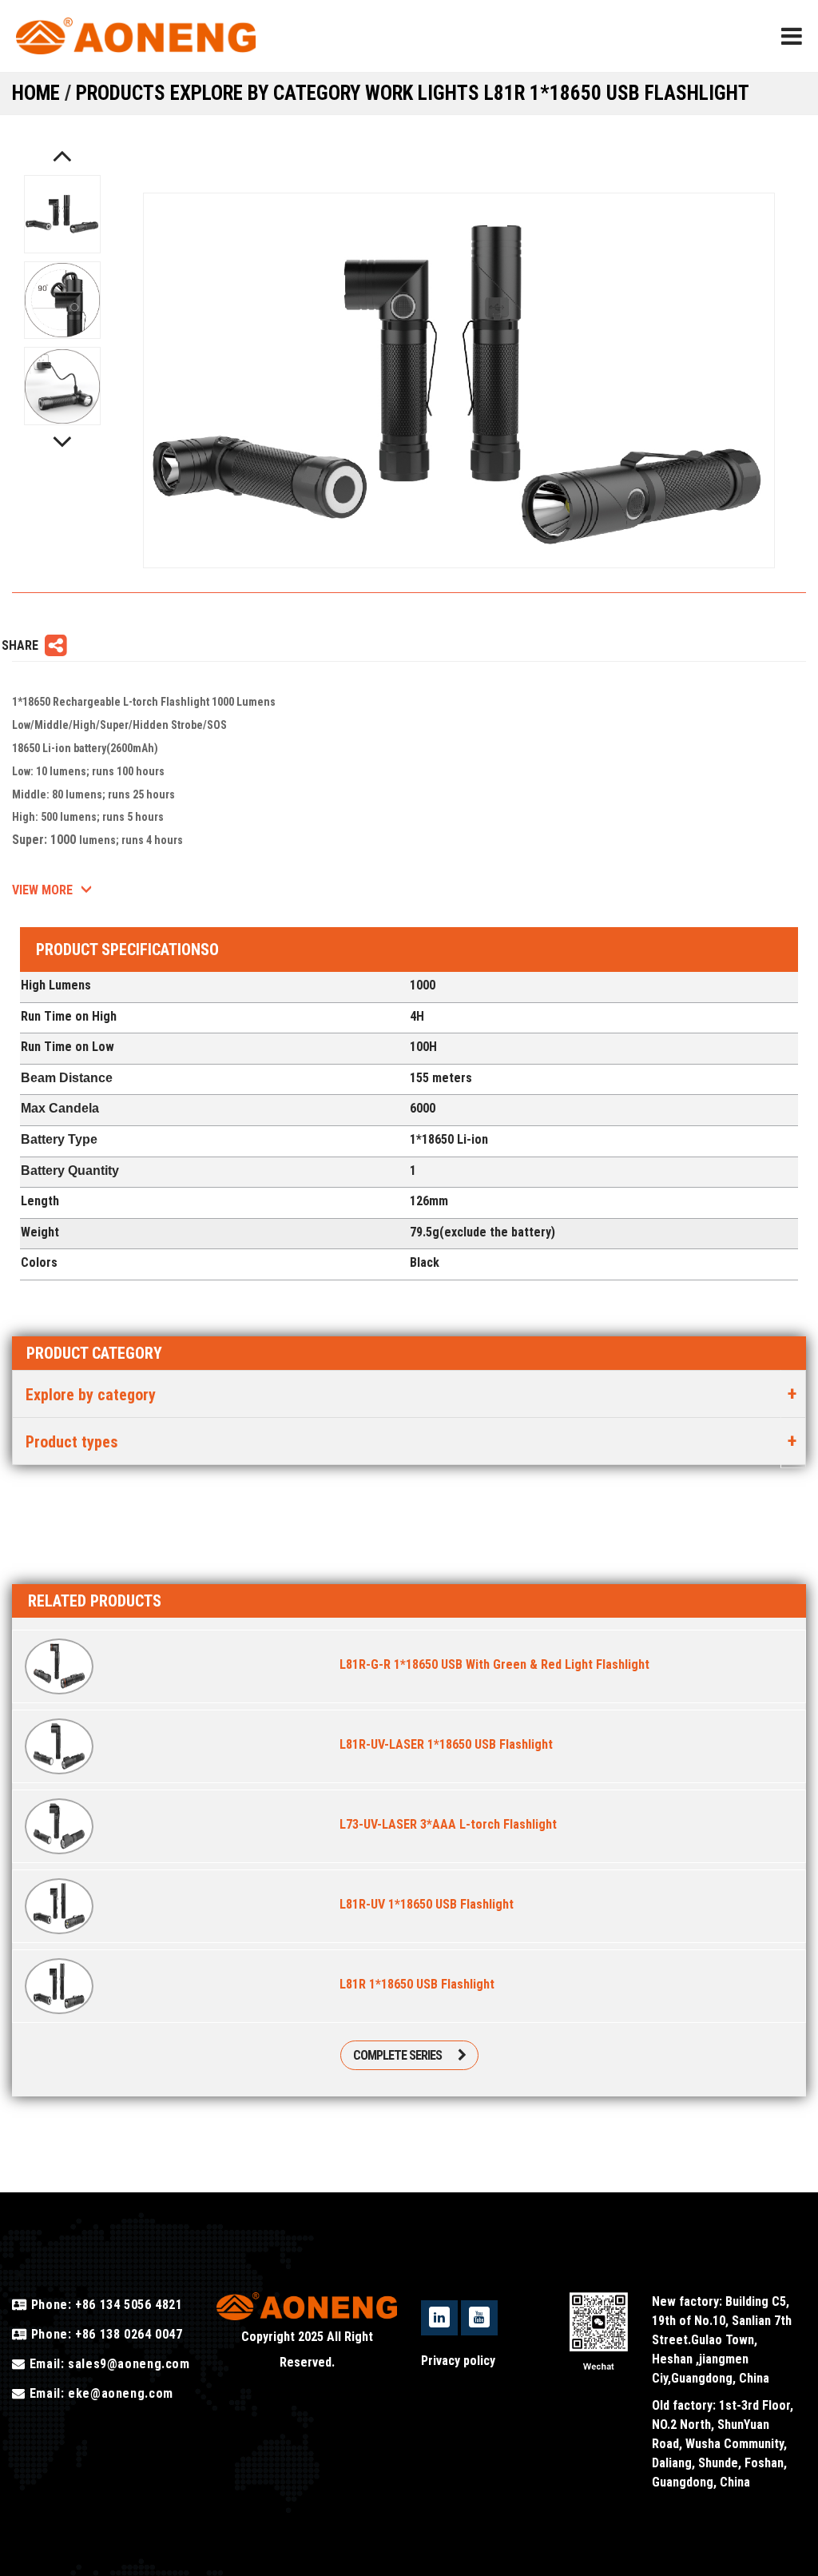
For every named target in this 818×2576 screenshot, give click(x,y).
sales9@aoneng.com (129, 2364)
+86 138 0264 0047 (127, 2334)
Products (123, 93)
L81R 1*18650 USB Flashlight (617, 93)
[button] (62, 155)
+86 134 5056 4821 (127, 2305)
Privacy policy (458, 2361)
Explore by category (268, 93)
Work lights (425, 93)
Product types (72, 1442)
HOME (36, 93)
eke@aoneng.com (121, 2393)
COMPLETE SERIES (397, 2055)
